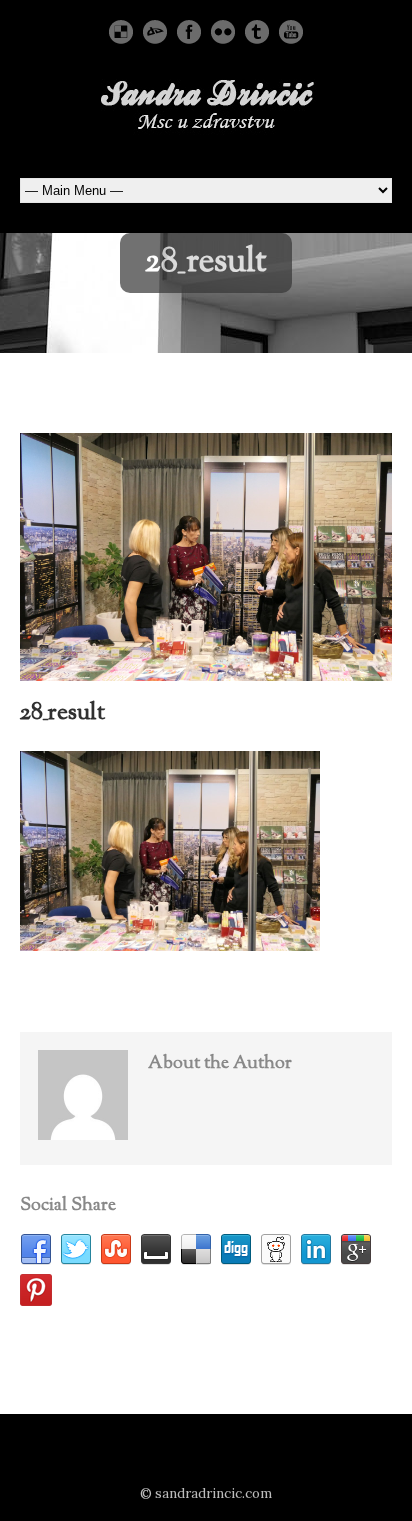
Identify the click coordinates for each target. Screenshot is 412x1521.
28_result (62, 713)
